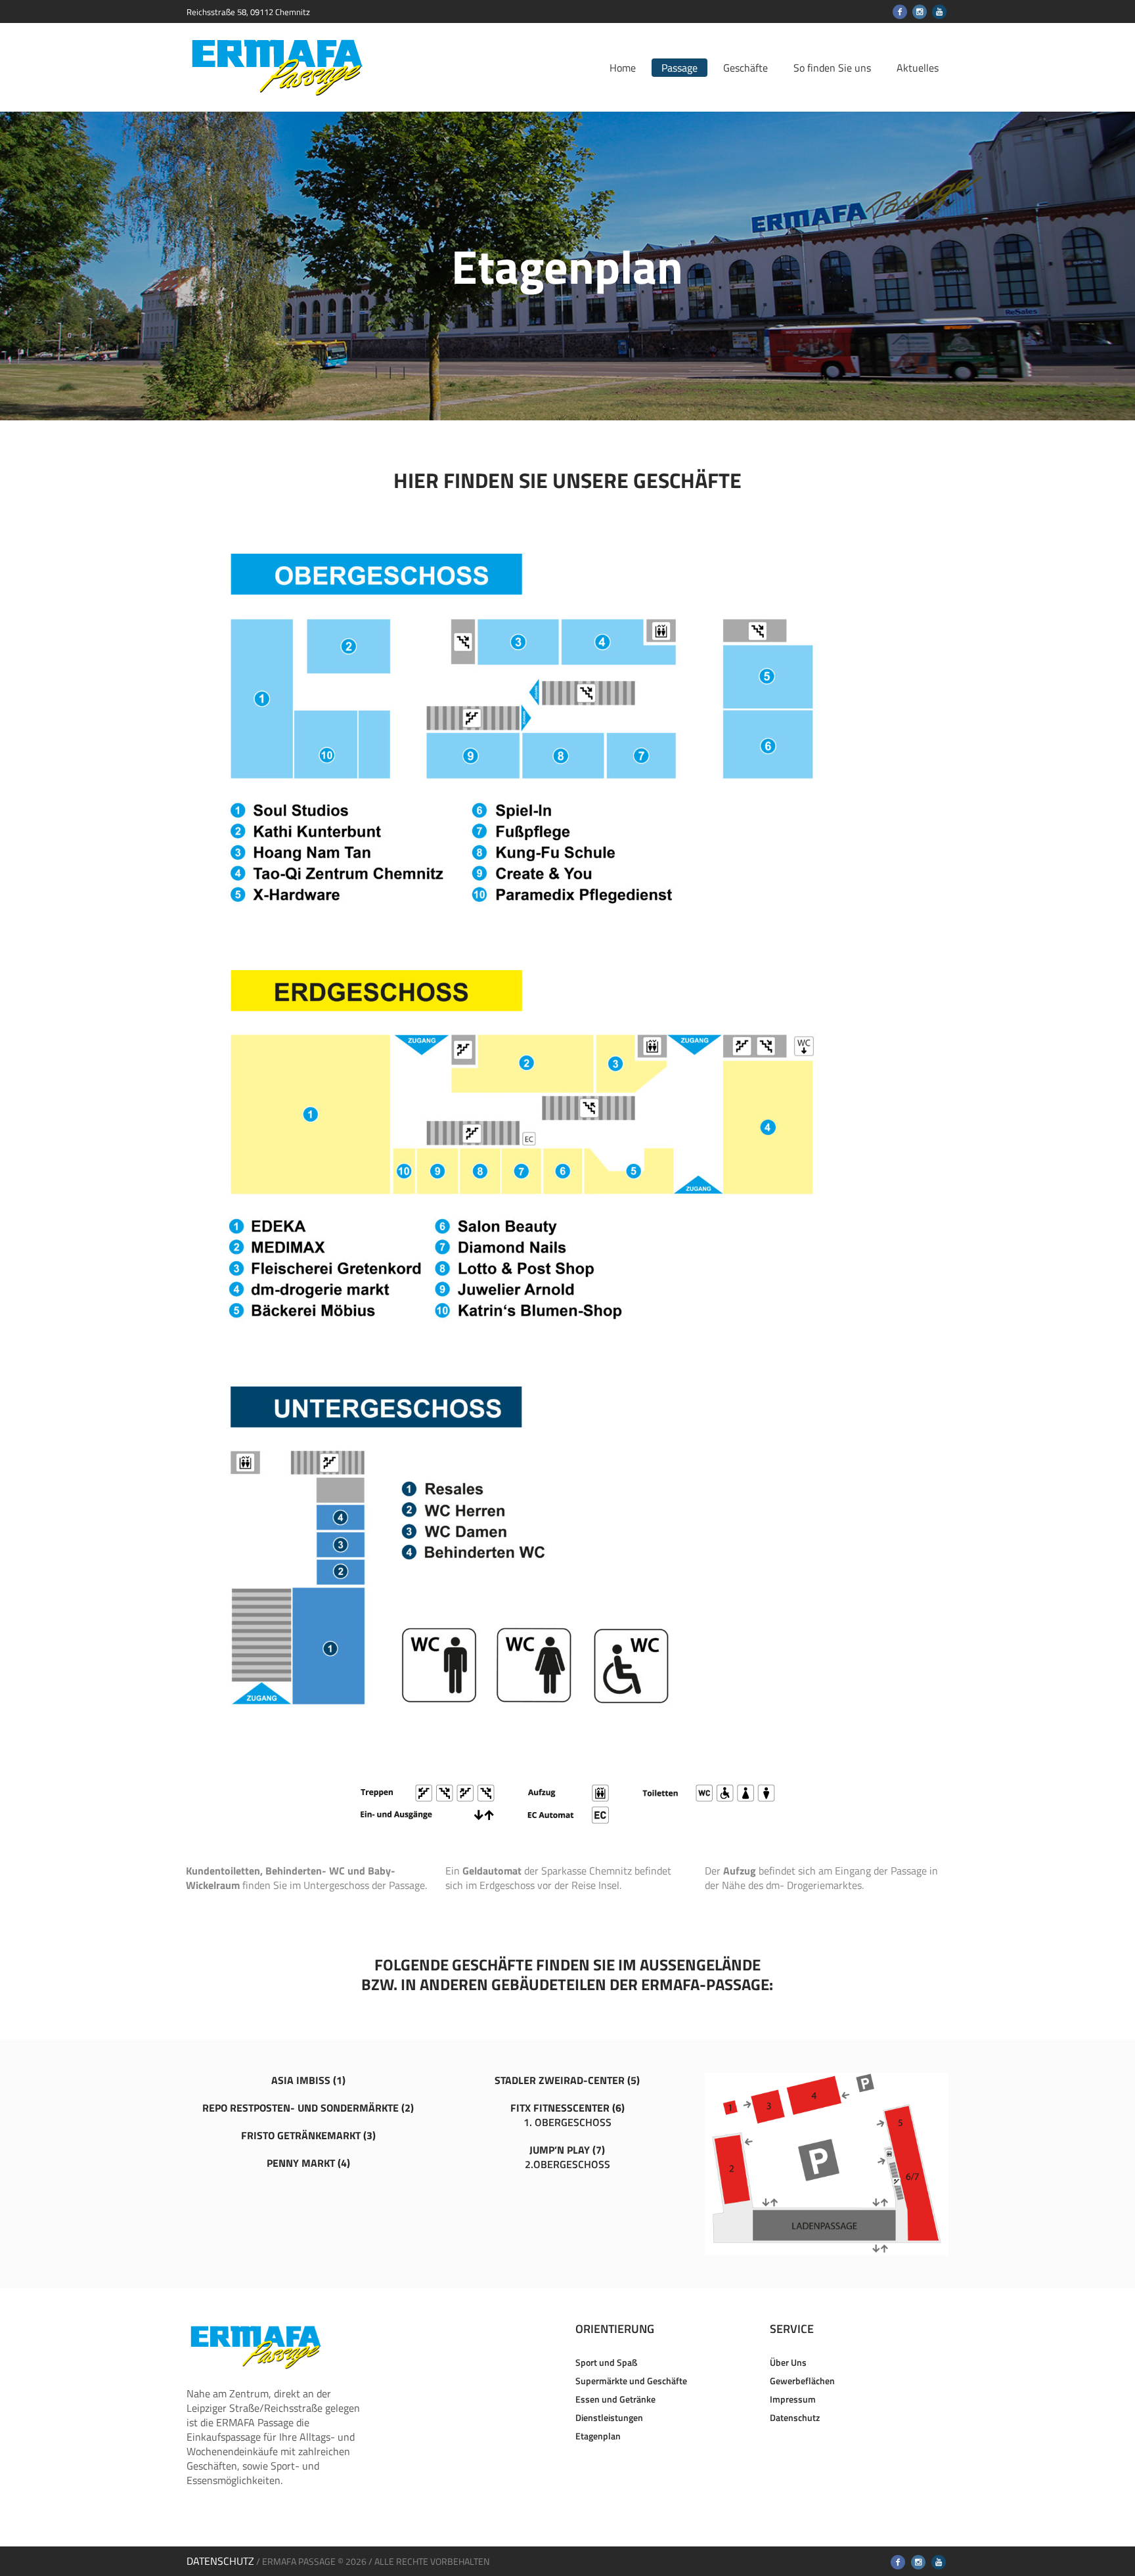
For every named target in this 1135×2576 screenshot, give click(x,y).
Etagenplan (598, 2436)
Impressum (793, 2399)
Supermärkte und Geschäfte (631, 2381)
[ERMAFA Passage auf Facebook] (900, 12)
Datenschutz (795, 2417)
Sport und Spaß (606, 2362)
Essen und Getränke (615, 2399)
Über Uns (788, 2362)
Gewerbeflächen (802, 2381)
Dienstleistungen (609, 2417)
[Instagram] (920, 12)
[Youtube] (939, 12)
